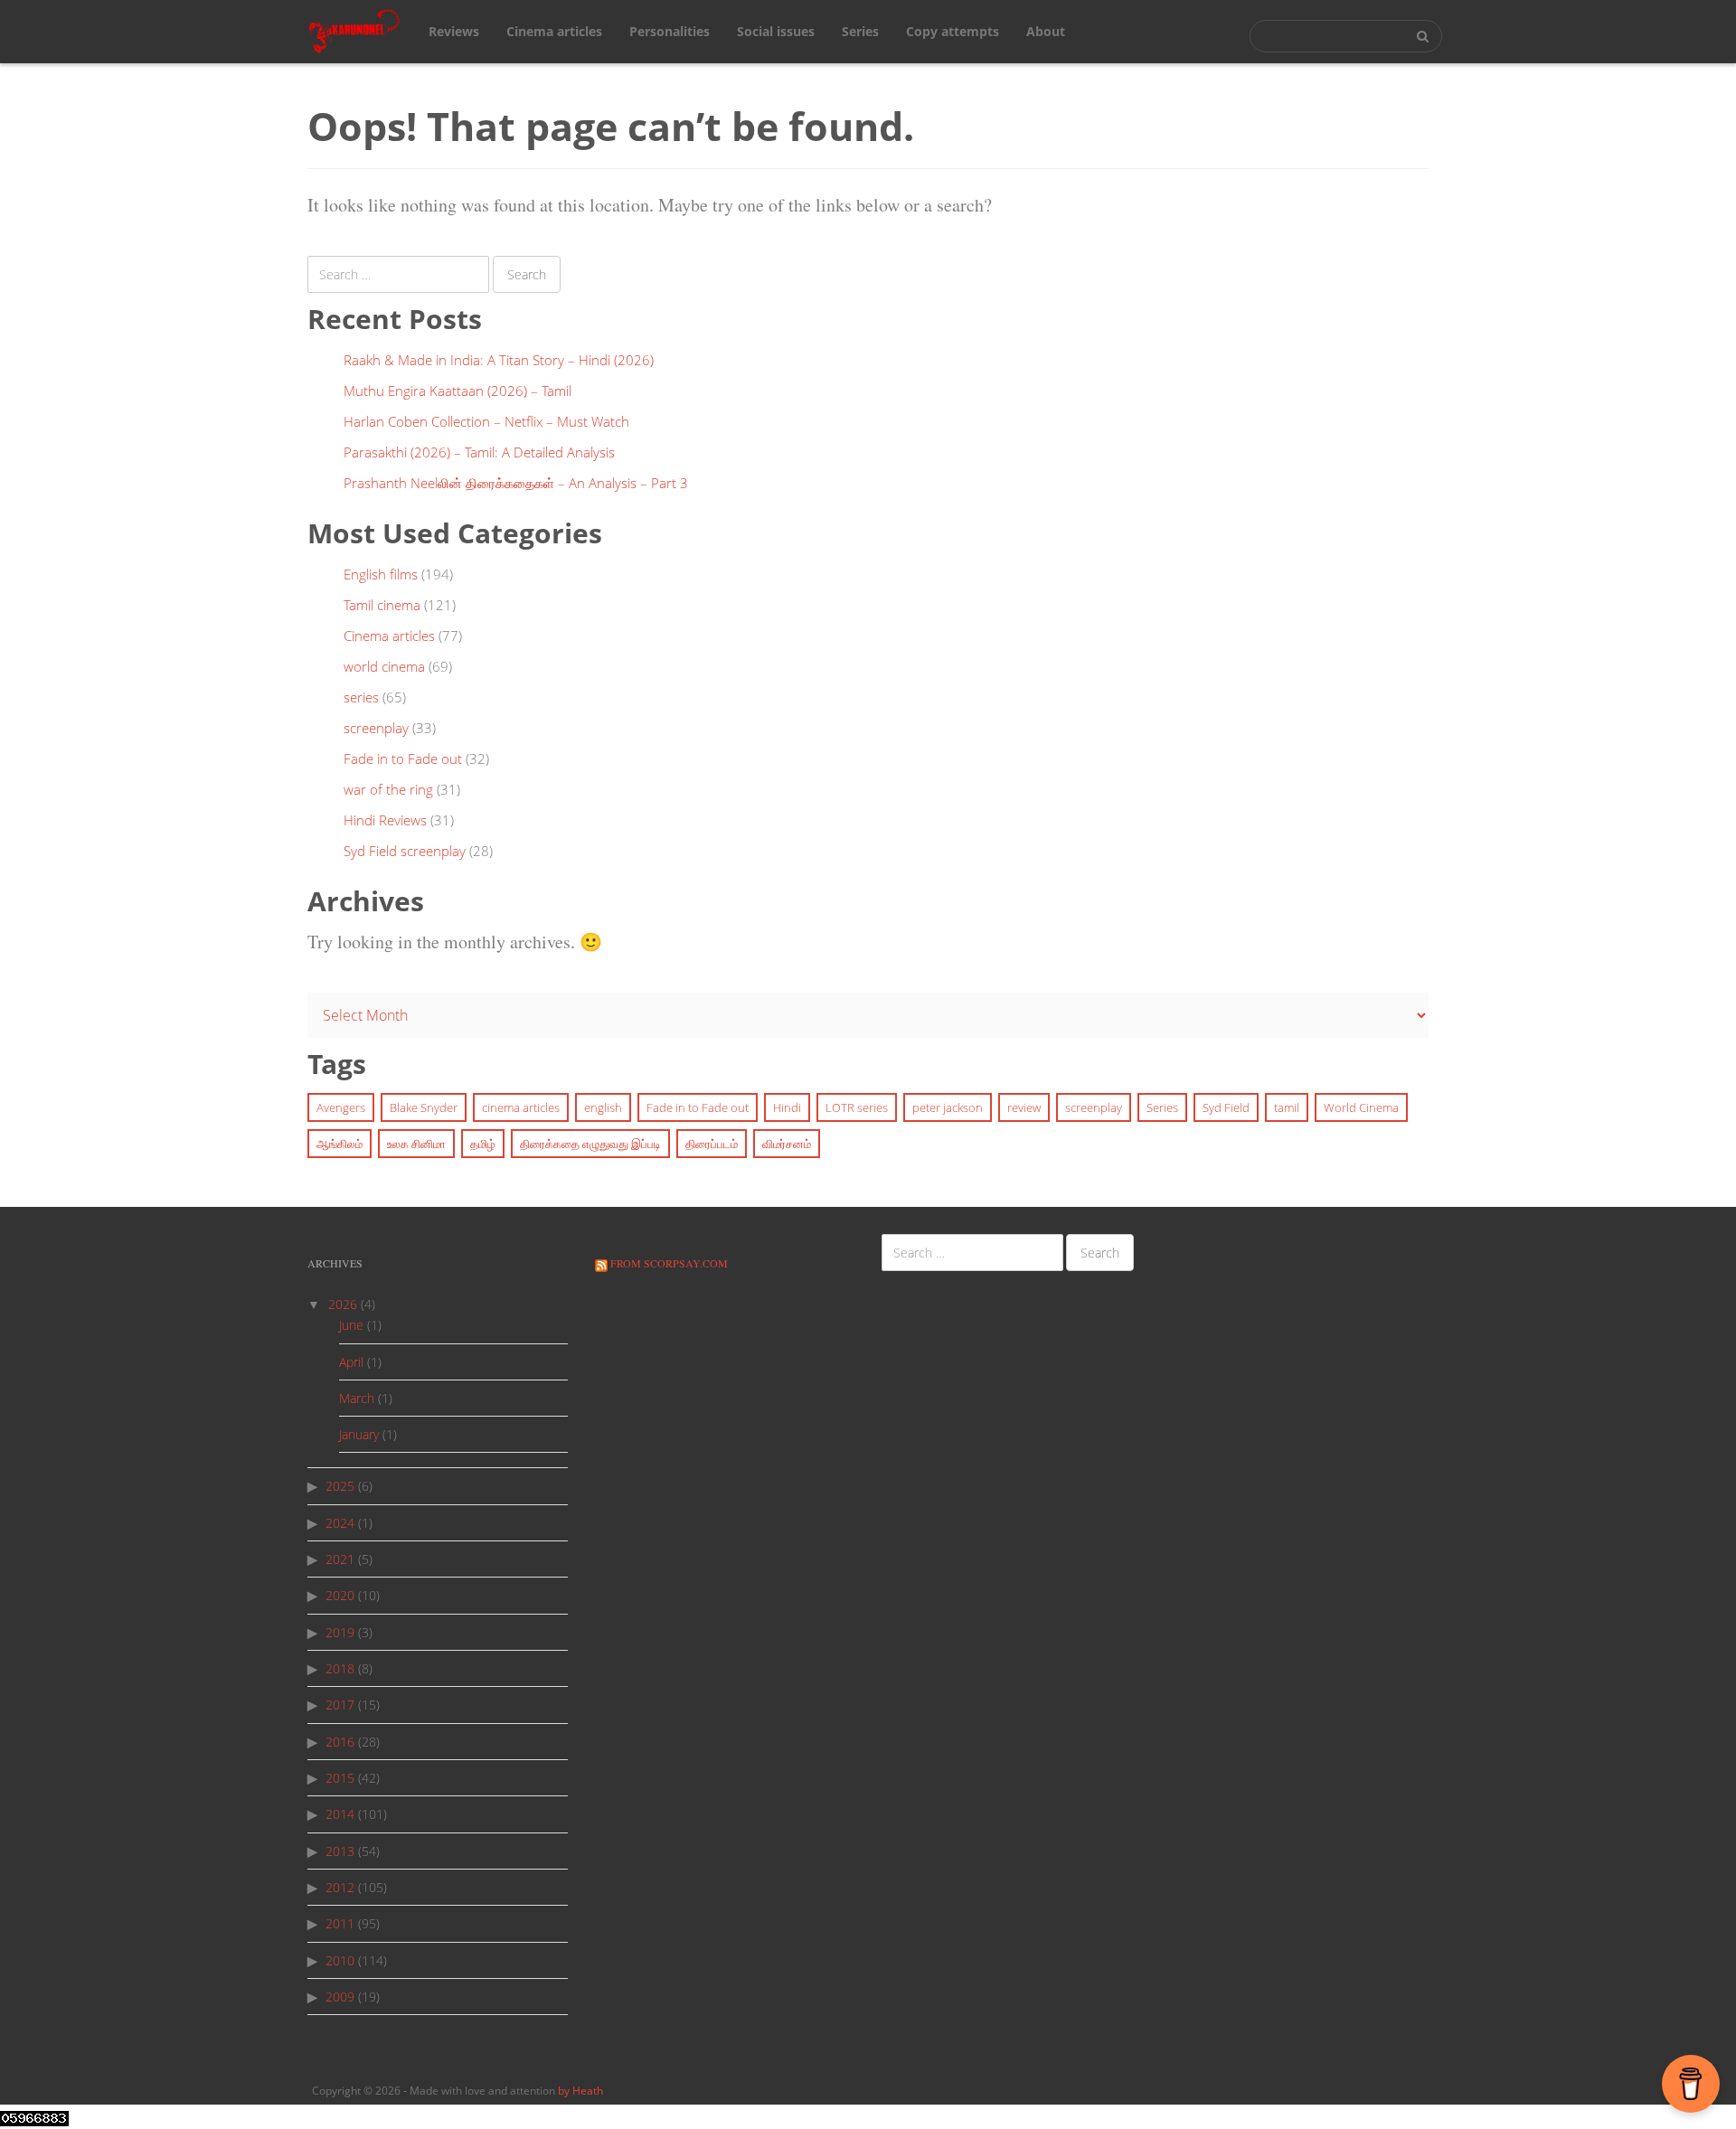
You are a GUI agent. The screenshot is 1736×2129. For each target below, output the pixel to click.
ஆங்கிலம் (340, 1144)
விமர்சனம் (787, 1144)
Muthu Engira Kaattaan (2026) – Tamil (458, 391)
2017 (340, 1705)
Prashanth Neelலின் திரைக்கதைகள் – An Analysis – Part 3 (516, 483)
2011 (340, 1923)
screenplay (376, 728)
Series (860, 31)
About (1046, 31)
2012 (340, 1887)
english (603, 1107)
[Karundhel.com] (355, 30)
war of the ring (388, 789)
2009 (340, 1997)
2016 (340, 1742)
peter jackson (948, 1107)
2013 (340, 1851)
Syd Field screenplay (405, 851)
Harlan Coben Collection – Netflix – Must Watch (486, 421)
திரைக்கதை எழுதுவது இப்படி (590, 1144)
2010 (340, 1960)
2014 (340, 1814)
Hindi (787, 1107)
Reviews (454, 31)
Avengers (341, 1107)
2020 (340, 1595)
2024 (340, 1523)
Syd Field (1226, 1107)
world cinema (384, 666)
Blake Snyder (424, 1107)
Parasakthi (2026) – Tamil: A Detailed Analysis (479, 452)
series (361, 697)
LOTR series (857, 1107)
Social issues (776, 31)
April (351, 1362)
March (357, 1398)
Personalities (670, 31)
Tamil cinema (382, 605)
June (351, 1325)
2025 (340, 1486)
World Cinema (1361, 1107)
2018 (340, 1668)
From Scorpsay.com (669, 1263)
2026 (343, 1304)
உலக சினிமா (416, 1144)
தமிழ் (483, 1144)
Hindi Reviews (385, 820)
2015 (340, 1778)
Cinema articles (554, 31)
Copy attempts (953, 31)
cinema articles (521, 1107)
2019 (340, 1632)
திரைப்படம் (712, 1144)
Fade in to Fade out (403, 758)
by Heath (580, 2091)
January (359, 1434)
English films (381, 574)
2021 (340, 1559)
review (1024, 1107)
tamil (1287, 1107)
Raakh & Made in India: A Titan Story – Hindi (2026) (499, 360)
